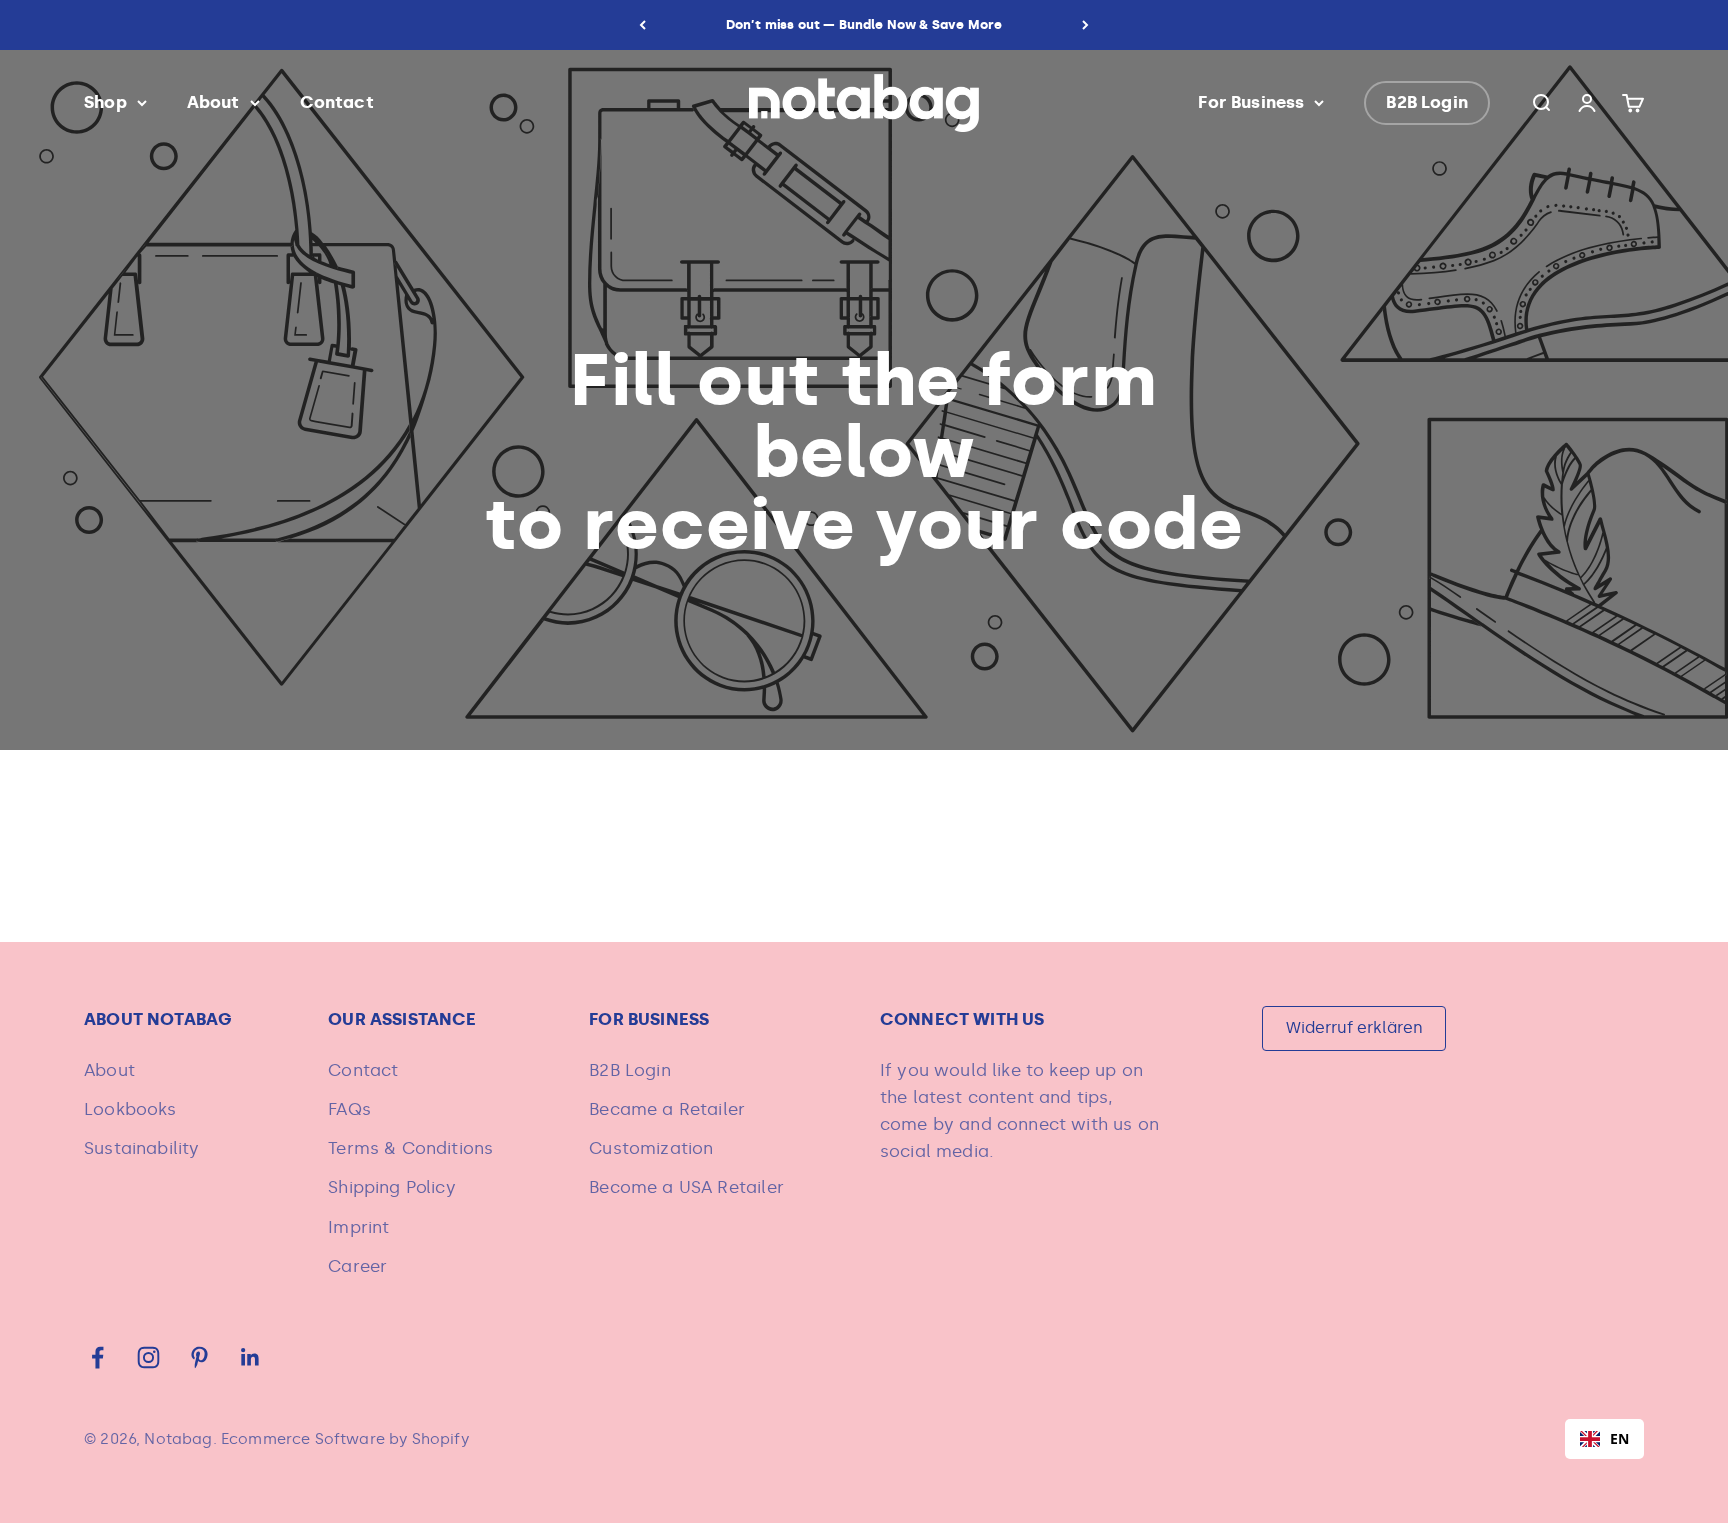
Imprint (358, 1227)
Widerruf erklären (1354, 1027)
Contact (337, 102)
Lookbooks (130, 1109)
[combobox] (1604, 1439)
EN (1619, 1438)
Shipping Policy (392, 1187)
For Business (1251, 102)
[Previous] (642, 25)
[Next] (1085, 25)
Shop (105, 102)
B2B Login (1427, 102)
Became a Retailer (667, 1109)
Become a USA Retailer (686, 1187)
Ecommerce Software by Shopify (345, 1439)
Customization (651, 1148)
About (213, 102)
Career (357, 1266)
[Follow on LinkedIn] (250, 1357)
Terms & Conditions (410, 1148)
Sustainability (141, 1148)
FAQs (349, 1109)
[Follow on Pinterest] (199, 1357)
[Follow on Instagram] (148, 1357)
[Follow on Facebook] (97, 1357)
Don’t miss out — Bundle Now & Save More (864, 24)
